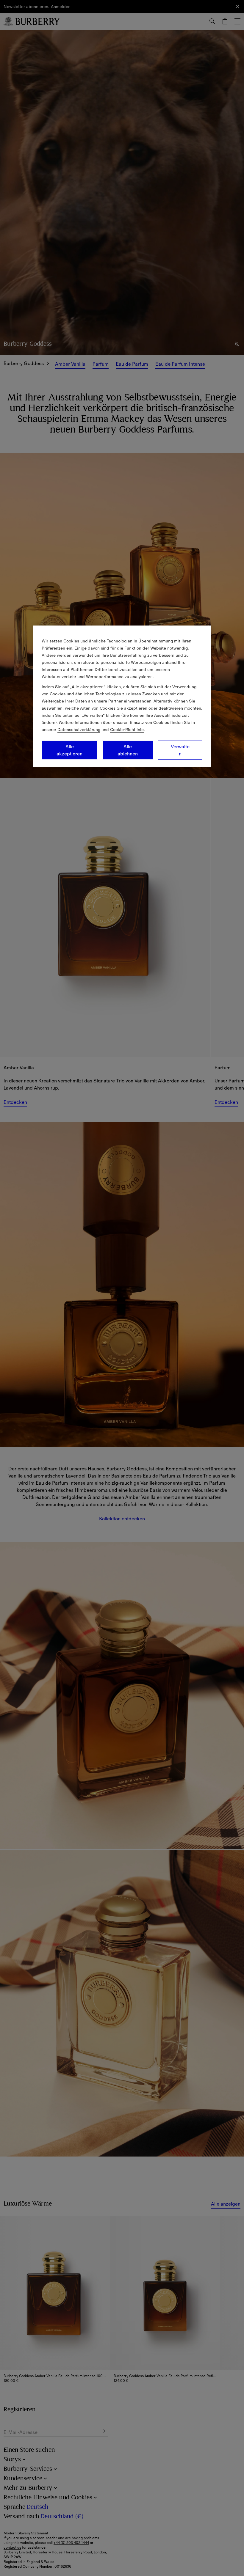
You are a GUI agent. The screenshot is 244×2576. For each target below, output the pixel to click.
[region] (122, 696)
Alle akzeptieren (69, 750)
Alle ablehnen (128, 750)
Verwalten (180, 750)
